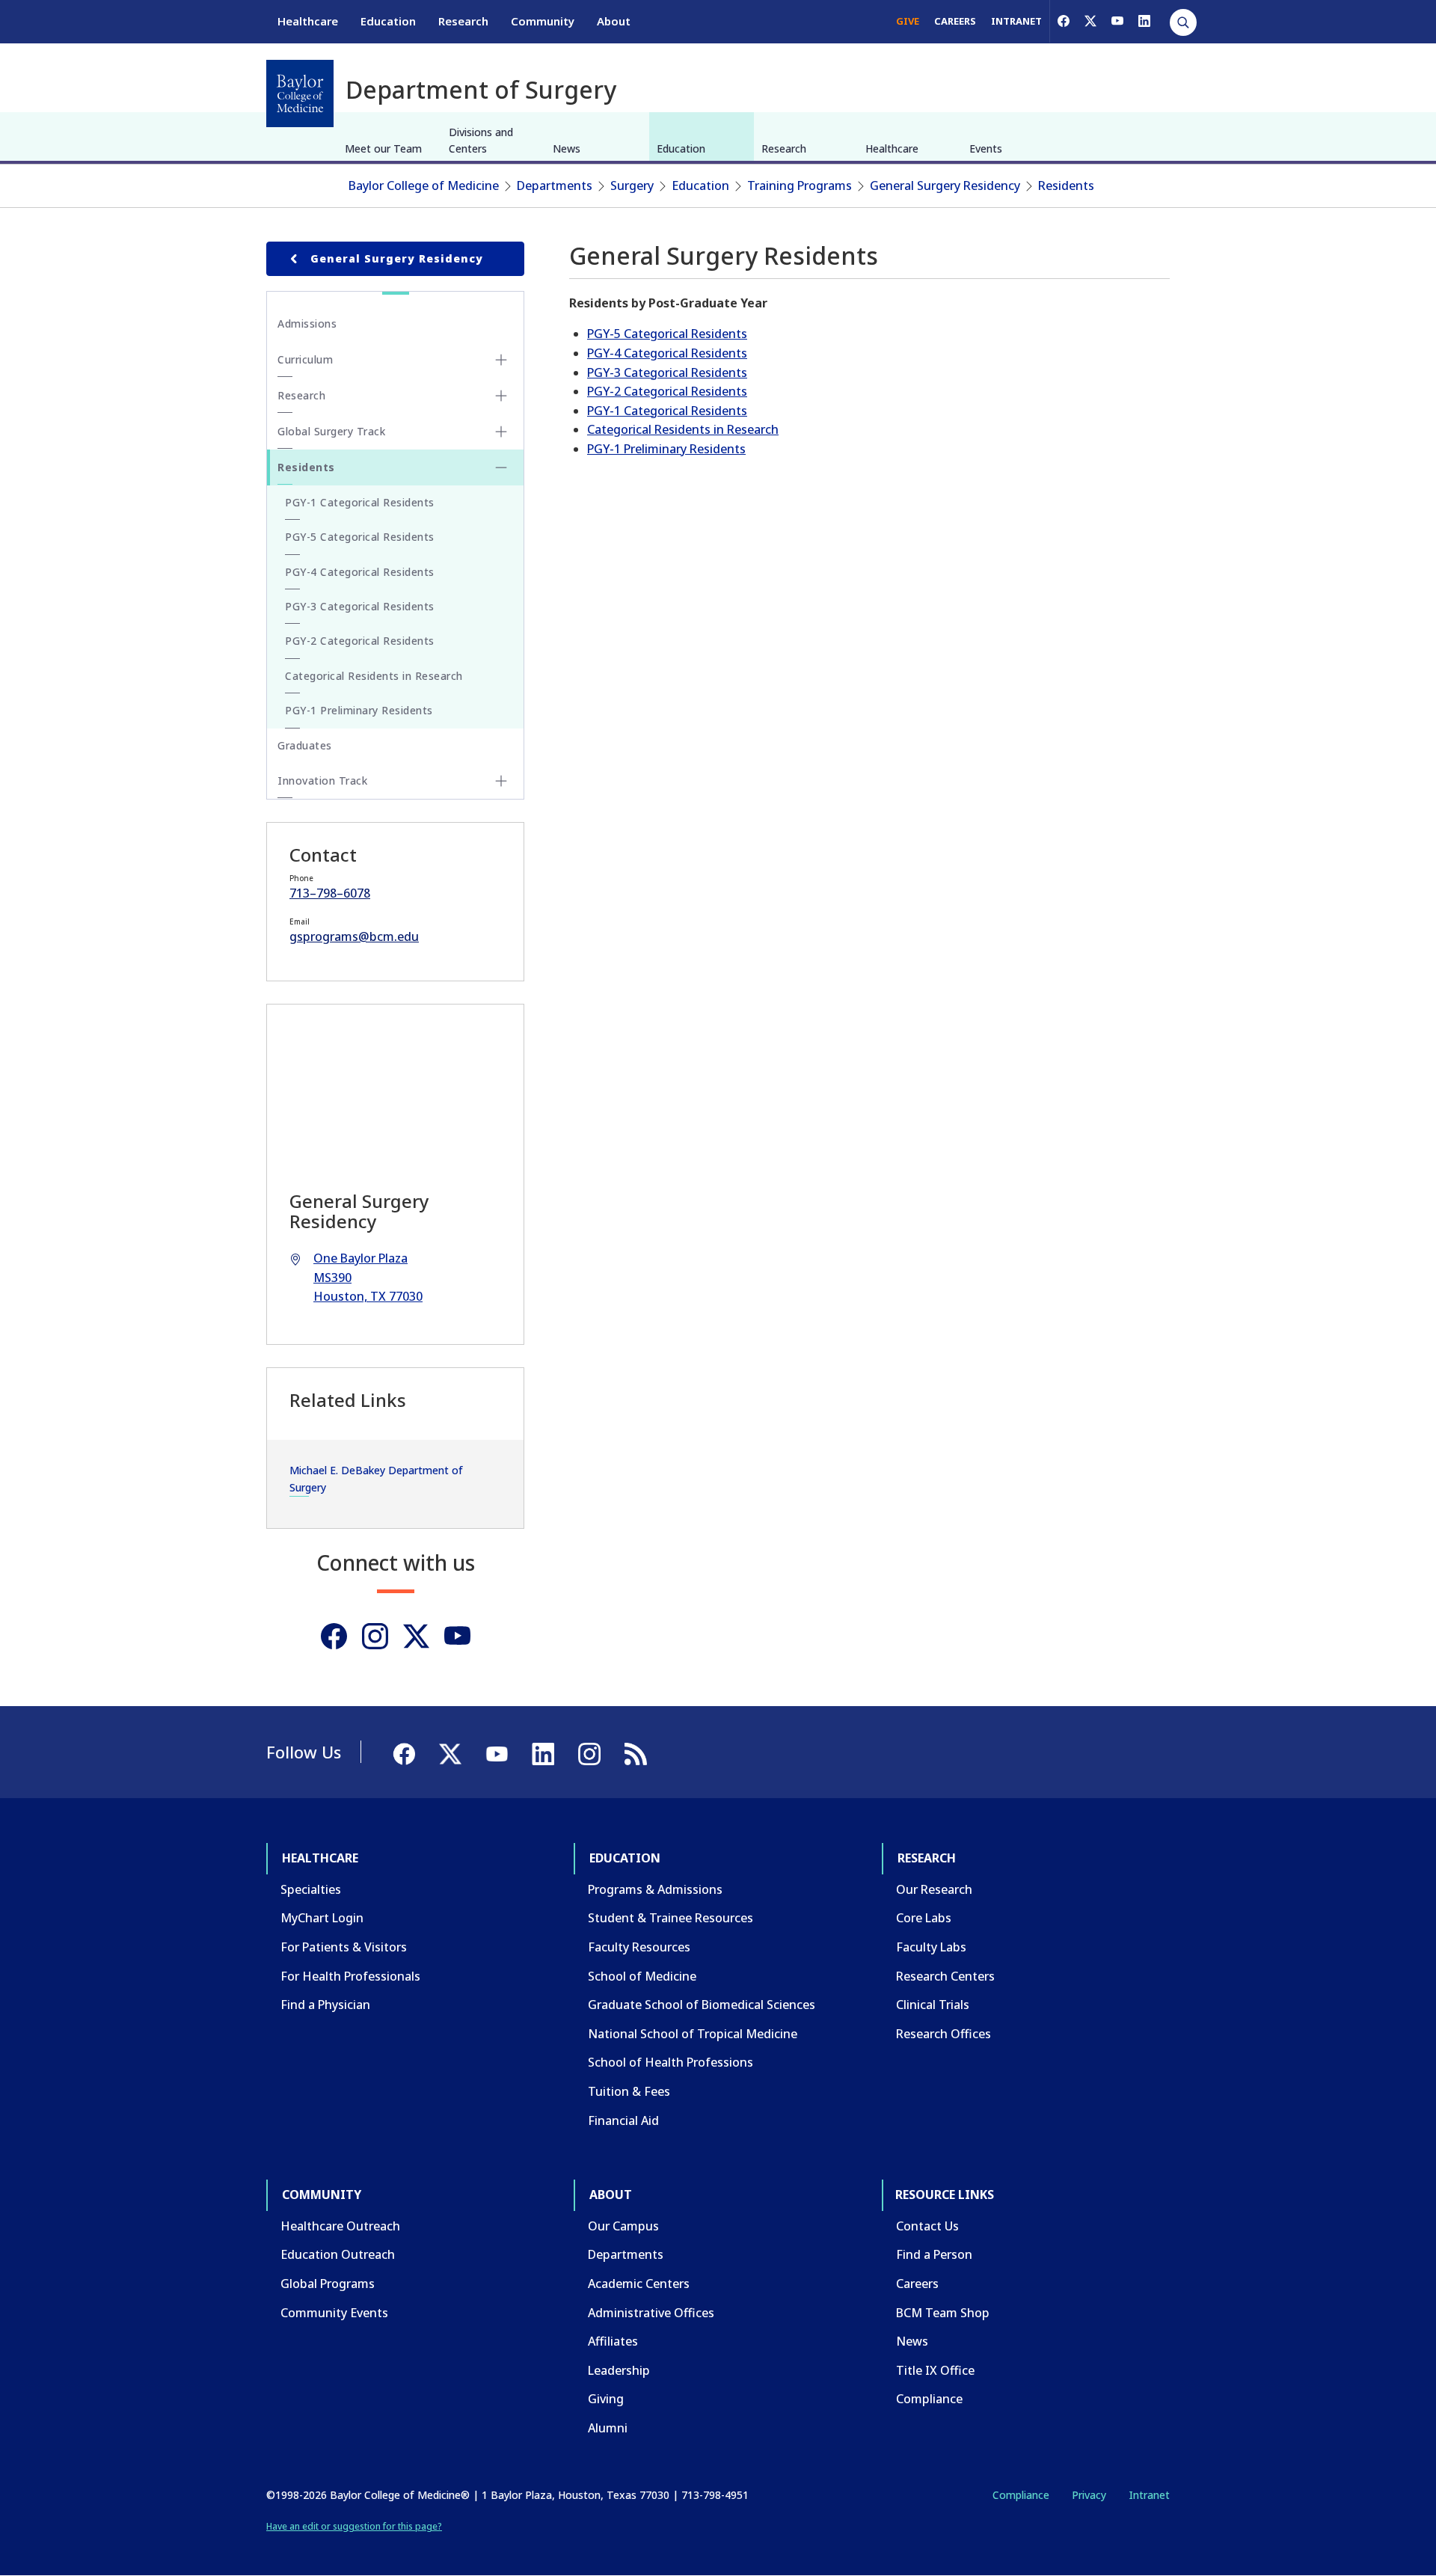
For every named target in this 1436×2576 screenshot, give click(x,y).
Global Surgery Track (331, 431)
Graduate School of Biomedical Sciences (702, 2005)
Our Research (934, 1889)
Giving (606, 2399)
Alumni (608, 2428)
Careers (917, 2284)
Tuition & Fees (629, 2091)
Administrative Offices (651, 2313)
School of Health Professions (671, 2062)
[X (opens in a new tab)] (1090, 21)
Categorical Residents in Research (683, 429)
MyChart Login (322, 1918)
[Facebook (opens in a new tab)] (1064, 21)
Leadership (619, 2370)
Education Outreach (338, 2254)
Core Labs (924, 1918)
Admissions (307, 323)
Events (986, 148)
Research (463, 21)
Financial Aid (623, 2120)
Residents (1066, 185)
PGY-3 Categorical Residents (667, 372)
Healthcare (308, 21)
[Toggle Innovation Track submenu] (501, 781)
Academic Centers (639, 2284)
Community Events (334, 2313)
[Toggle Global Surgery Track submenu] (501, 432)
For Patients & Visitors (344, 1947)
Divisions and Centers (481, 140)
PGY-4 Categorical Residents (667, 353)
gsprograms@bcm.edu (354, 936)
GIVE (908, 21)
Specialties (311, 1889)
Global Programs (328, 2284)
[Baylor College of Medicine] (300, 93)
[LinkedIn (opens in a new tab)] (1144, 21)
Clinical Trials (933, 2005)
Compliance (929, 2399)
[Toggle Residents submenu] (501, 467)
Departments (555, 185)
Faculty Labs (931, 1947)
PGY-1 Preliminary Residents (666, 449)
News (567, 148)
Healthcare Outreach (340, 2226)
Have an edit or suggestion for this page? (354, 2526)
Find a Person (934, 2254)
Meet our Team (383, 148)
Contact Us (927, 2226)
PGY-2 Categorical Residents (667, 391)
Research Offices (943, 2034)
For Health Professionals (350, 1976)
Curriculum (305, 359)
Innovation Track (322, 781)
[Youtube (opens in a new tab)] (457, 1636)
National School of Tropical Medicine (693, 2034)
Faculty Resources (639, 1947)
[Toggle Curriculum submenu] (501, 360)
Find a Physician (325, 2005)
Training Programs (800, 185)
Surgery (632, 185)
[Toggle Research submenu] (501, 396)
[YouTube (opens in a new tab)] (1117, 21)
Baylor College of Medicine (424, 185)
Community (543, 21)
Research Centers (945, 1976)
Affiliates (613, 2341)
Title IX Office (935, 2370)
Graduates (305, 745)
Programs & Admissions (655, 1889)
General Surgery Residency (945, 185)
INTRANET (1016, 21)
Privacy (1089, 2495)
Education (388, 21)
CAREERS (955, 21)
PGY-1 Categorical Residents (667, 411)
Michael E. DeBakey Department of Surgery (376, 1478)
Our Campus (623, 2226)
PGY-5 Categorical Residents (667, 334)
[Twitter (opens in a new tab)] (416, 1636)
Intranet (1149, 2495)
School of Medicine (642, 1976)
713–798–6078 (330, 893)
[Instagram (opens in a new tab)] (375, 1636)
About (614, 21)
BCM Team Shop (943, 2313)
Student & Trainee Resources (671, 1918)
